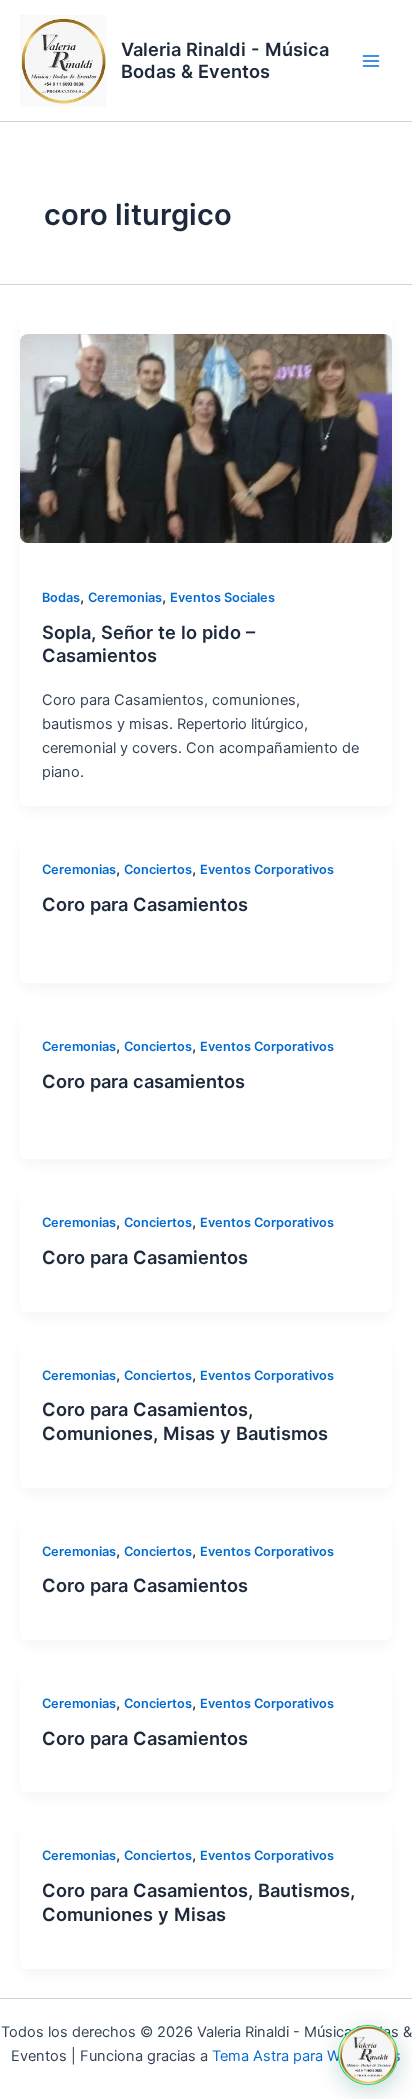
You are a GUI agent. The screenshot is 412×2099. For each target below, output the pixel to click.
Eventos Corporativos (267, 869)
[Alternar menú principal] (371, 61)
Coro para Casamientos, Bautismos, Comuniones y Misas (198, 1902)
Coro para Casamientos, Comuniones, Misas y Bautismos (185, 1421)
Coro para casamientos (143, 1081)
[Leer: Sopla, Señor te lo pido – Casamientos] (206, 438)
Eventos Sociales (222, 597)
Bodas (61, 597)
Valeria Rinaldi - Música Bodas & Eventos (225, 60)
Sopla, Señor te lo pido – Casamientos (148, 644)
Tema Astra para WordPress (306, 2056)
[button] (368, 2055)
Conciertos (158, 869)
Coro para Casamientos (145, 904)
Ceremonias (125, 597)
